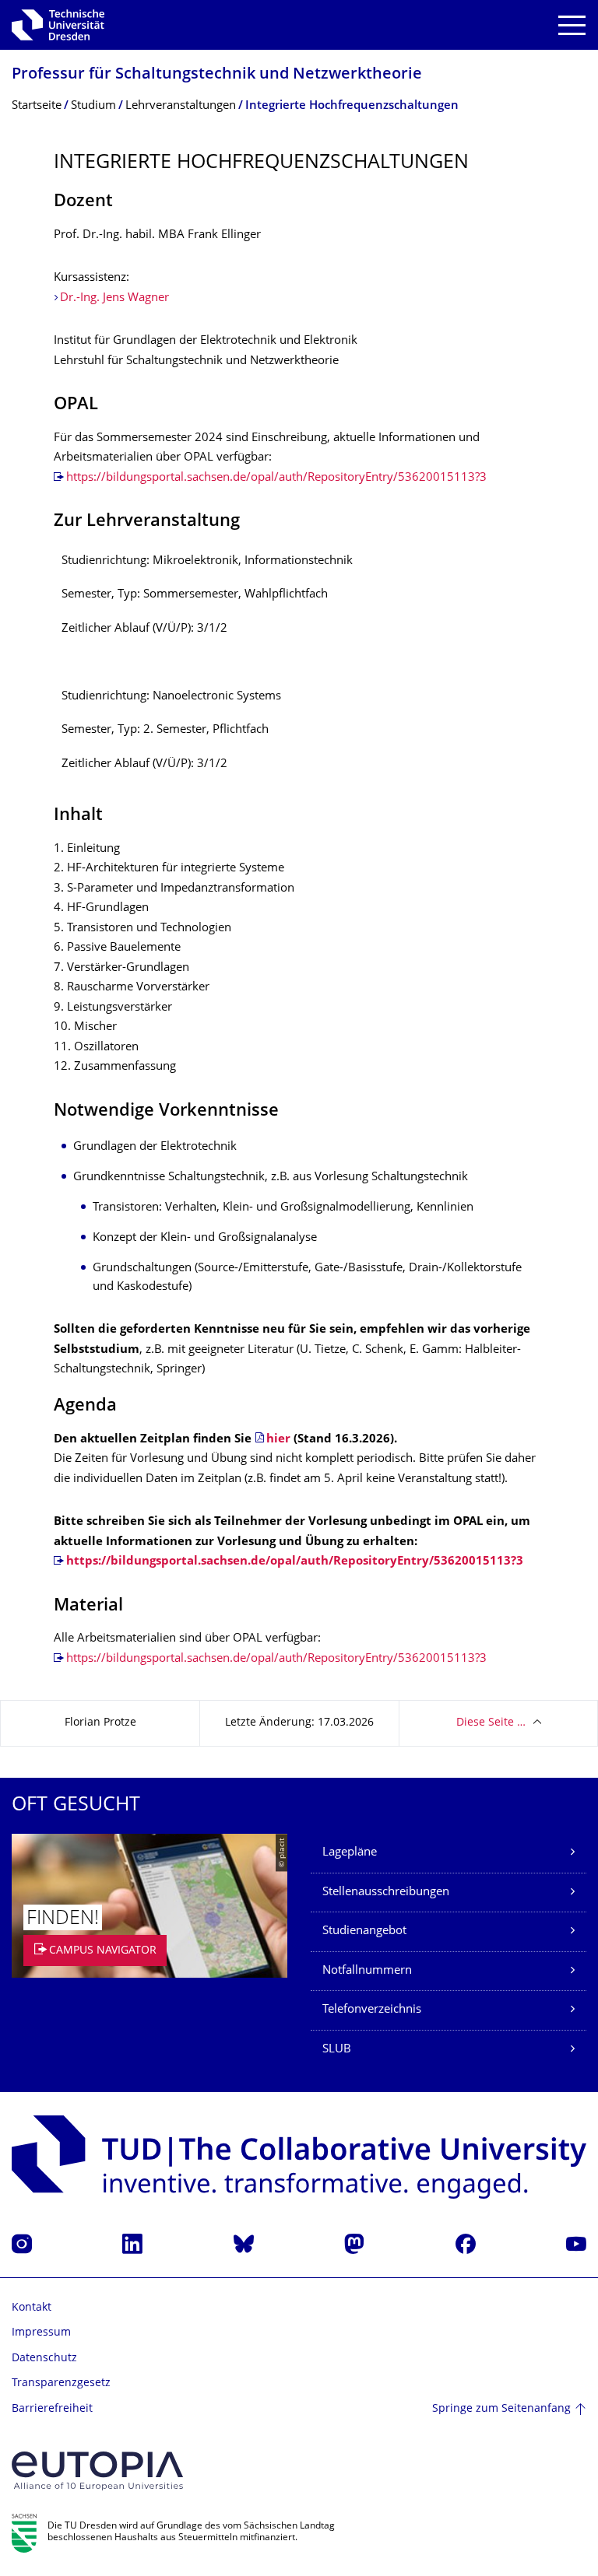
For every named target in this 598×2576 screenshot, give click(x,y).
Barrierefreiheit (52, 2409)
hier (278, 1440)
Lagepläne (350, 1853)
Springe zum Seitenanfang (501, 2409)
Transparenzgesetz (61, 2383)
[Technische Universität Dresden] (58, 25)
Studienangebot (364, 1931)
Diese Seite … (491, 1723)
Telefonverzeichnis (372, 2010)
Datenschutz (44, 2359)
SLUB (337, 2050)
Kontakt (32, 2308)
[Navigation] (572, 25)
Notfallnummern (367, 1971)
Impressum (41, 2333)
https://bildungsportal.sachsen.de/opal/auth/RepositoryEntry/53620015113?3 (276, 478)
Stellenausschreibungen (386, 1893)
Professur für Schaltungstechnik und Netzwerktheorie (217, 75)
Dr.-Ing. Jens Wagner (114, 298)
